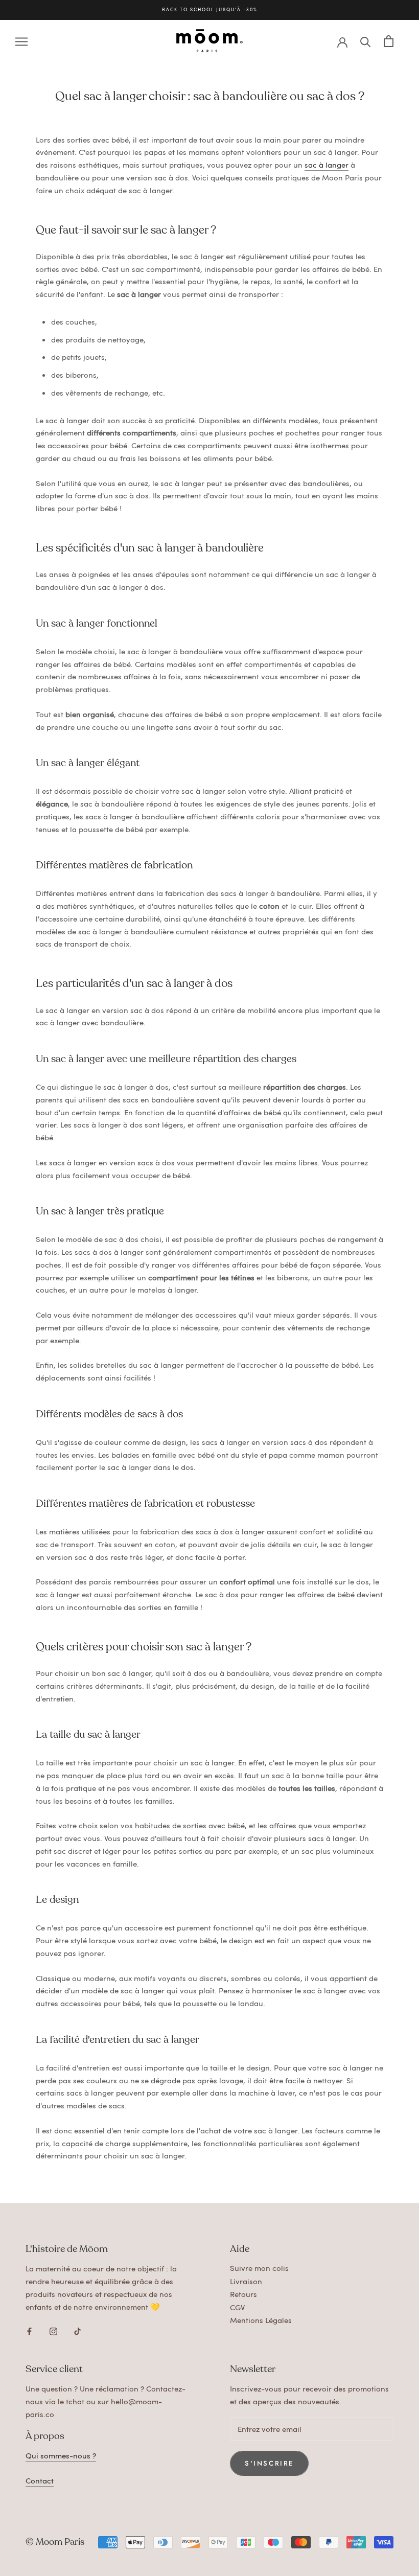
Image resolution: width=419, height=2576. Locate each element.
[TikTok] (77, 2329)
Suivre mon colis (259, 2268)
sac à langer (327, 165)
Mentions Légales (261, 2320)
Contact (40, 2480)
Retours (243, 2294)
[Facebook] (29, 2329)
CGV (237, 2307)
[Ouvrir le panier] (389, 41)
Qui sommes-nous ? (61, 2455)
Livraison (246, 2281)
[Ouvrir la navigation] (21, 41)
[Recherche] (366, 41)
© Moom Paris (55, 2542)
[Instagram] (53, 2329)
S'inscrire (269, 2463)
